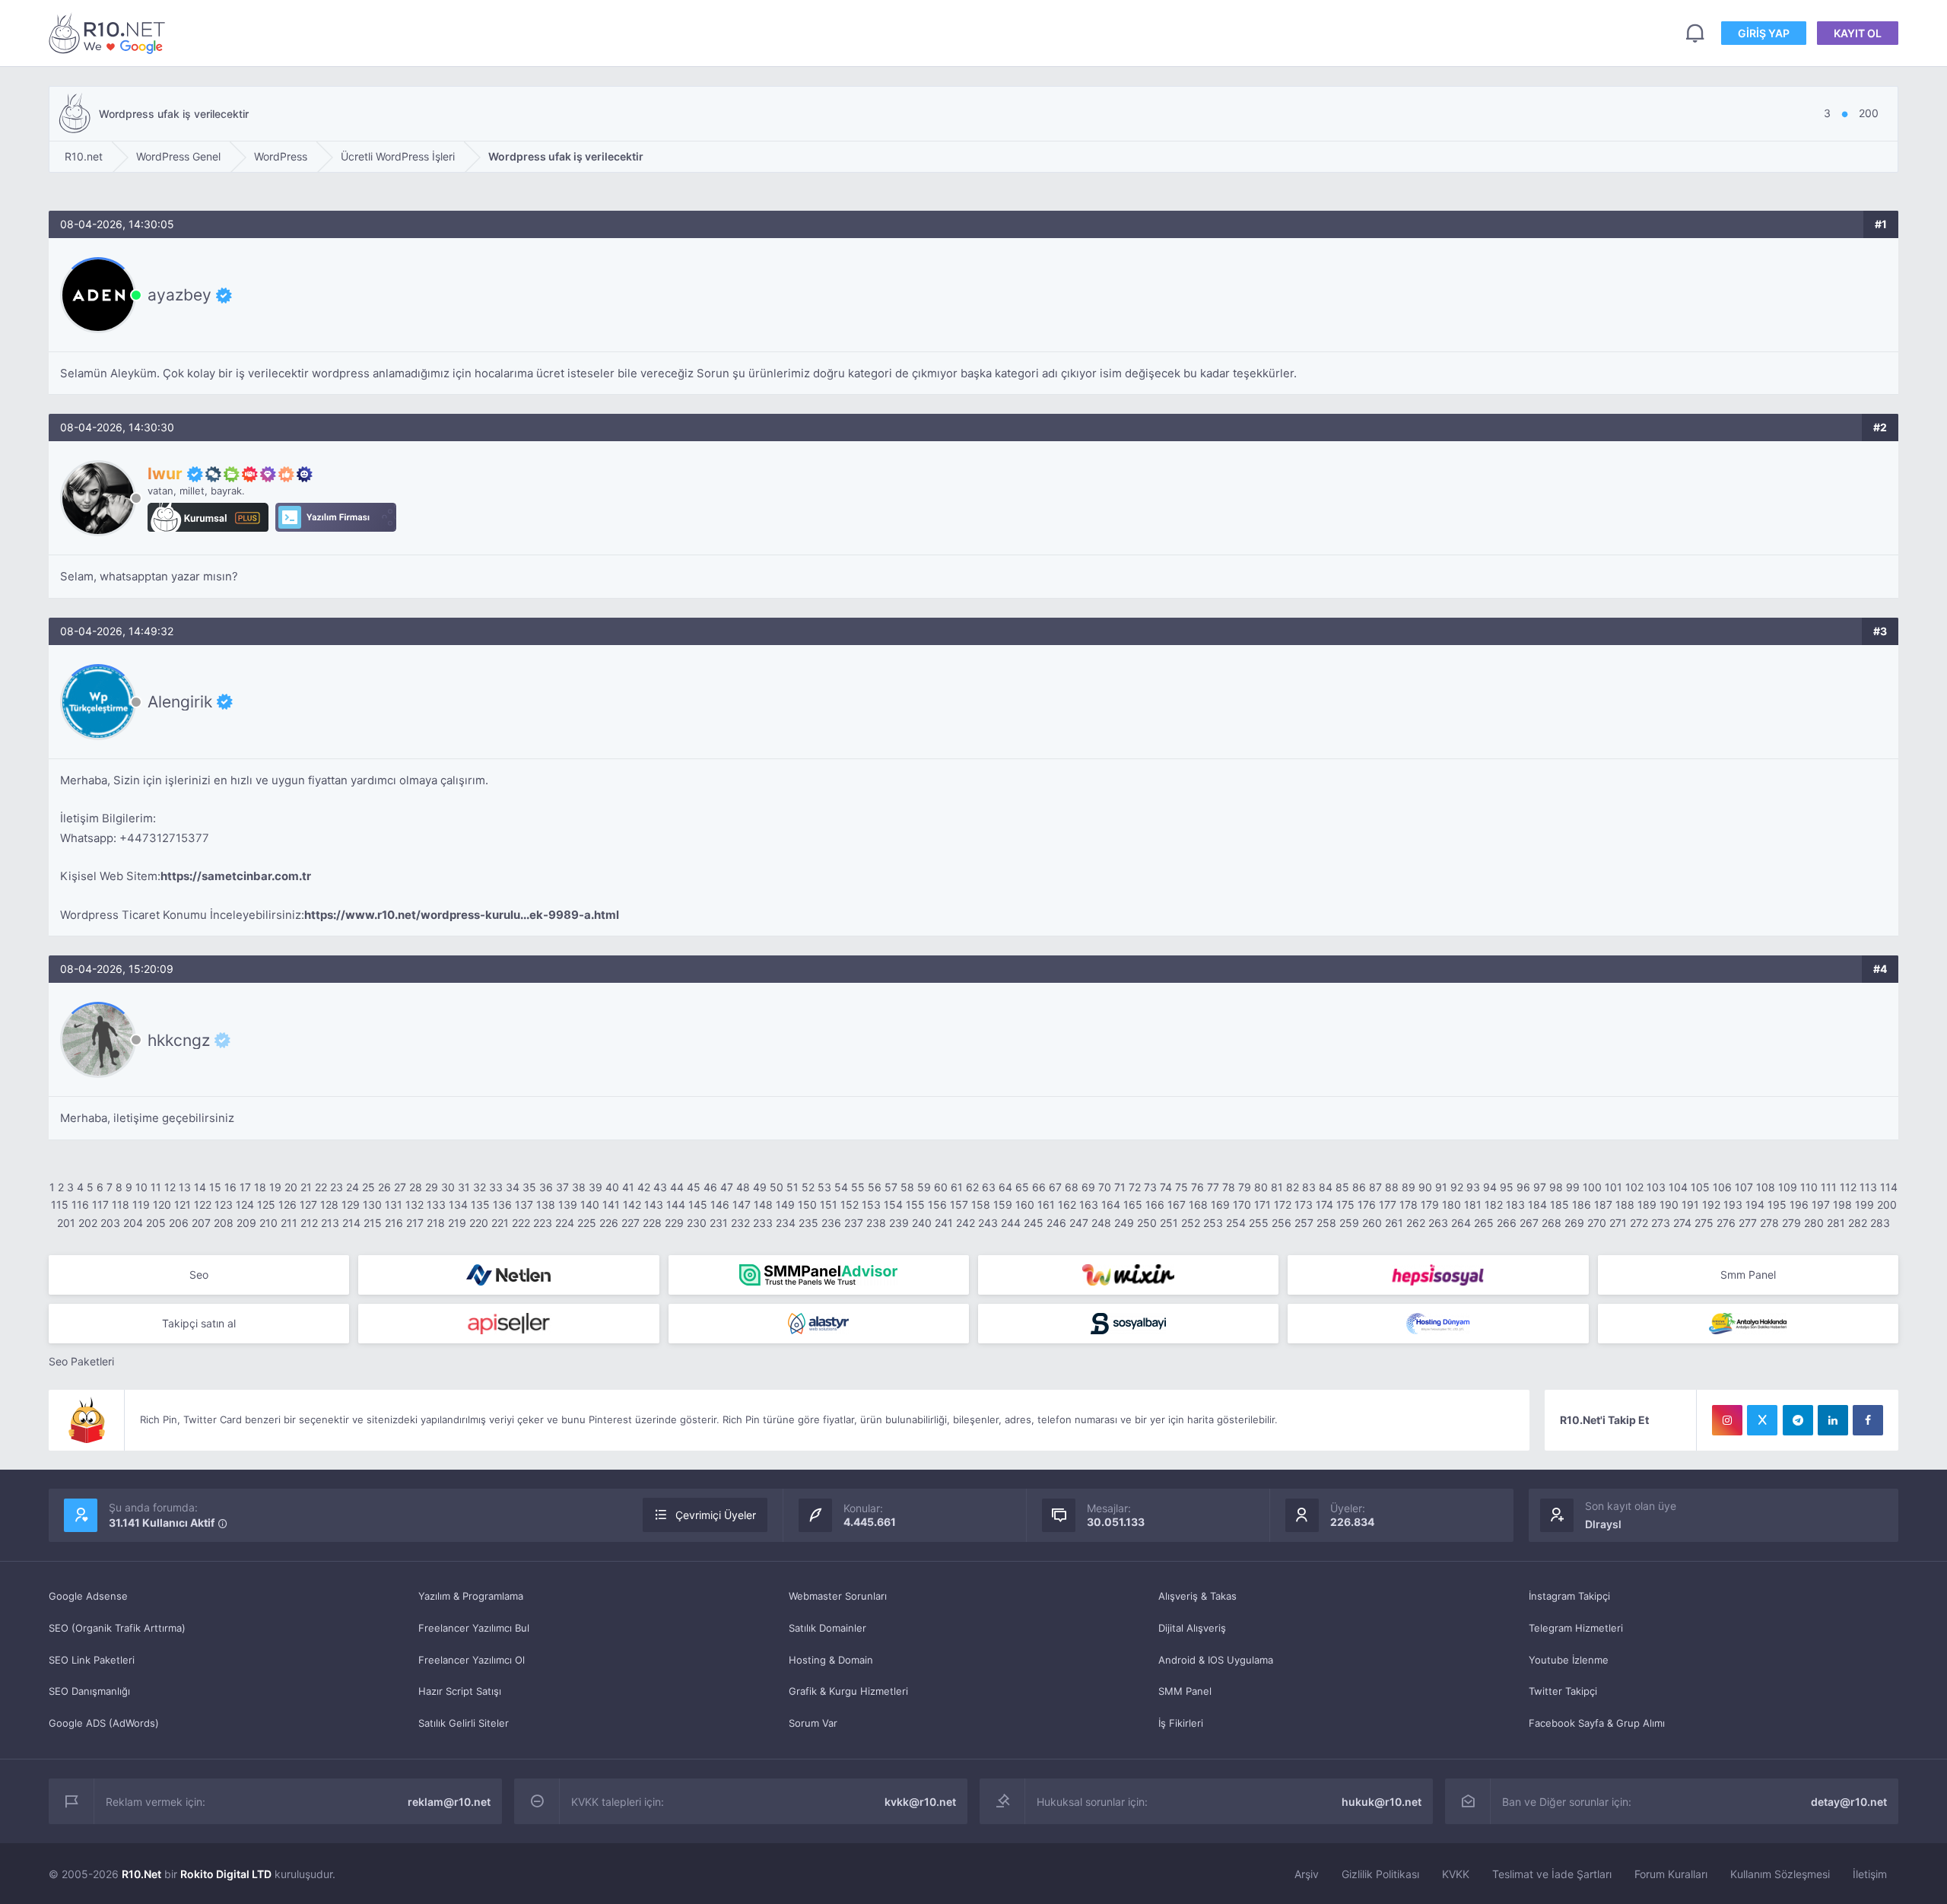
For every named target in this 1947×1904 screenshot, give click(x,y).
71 (1120, 1187)
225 (587, 1223)
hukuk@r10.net (1382, 1802)
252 (1191, 1223)
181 (1473, 1205)
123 (224, 1205)
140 (590, 1205)
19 (275, 1187)
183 (1515, 1205)
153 (871, 1205)
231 (719, 1223)
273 (1661, 1223)
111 (1829, 1187)
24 (353, 1187)
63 (989, 1187)
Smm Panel (1748, 1275)
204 (133, 1223)
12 (170, 1187)
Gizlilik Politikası (1380, 1874)
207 (201, 1223)
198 (1842, 1205)
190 (1669, 1205)
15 (215, 1187)
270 (1597, 1223)
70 (1105, 1187)
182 (1494, 1205)
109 (1788, 1187)
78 (1229, 1187)
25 (368, 1187)
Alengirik (180, 701)
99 (1573, 1187)
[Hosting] (508, 1275)
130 (372, 1205)
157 (959, 1205)
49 (760, 1187)
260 (1372, 1223)
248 (1101, 1223)
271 (1618, 1223)
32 (480, 1187)
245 (1034, 1223)
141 (611, 1205)
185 (1560, 1205)
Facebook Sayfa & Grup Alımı (1597, 1723)
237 (854, 1223)
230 (697, 1223)
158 (981, 1205)
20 (291, 1187)
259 (1349, 1223)
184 (1537, 1205)
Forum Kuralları (1671, 1874)
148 (763, 1205)
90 (1425, 1187)
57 (891, 1187)
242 (966, 1223)
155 (915, 1205)
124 (245, 1205)
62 (972, 1187)
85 (1342, 1187)
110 (1809, 1187)
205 (156, 1223)
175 (1345, 1205)
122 (203, 1205)
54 (841, 1187)
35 (529, 1187)
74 (1166, 1187)
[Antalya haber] (1748, 1324)
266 (1507, 1223)
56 (875, 1187)
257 (1304, 1223)
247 (1079, 1223)
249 (1124, 1223)
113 (1868, 1187)
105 (1700, 1187)
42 (644, 1187)
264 (1461, 1223)
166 (1155, 1205)
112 (1848, 1187)
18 (260, 1187)
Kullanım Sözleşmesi (1780, 1874)
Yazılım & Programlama (471, 1596)
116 (80, 1205)
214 (351, 1223)
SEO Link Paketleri (92, 1660)
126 (287, 1205)
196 (1799, 1205)
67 (1055, 1187)
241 (944, 1223)
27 (400, 1187)
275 (1704, 1223)
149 (785, 1205)
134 (458, 1205)
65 (1022, 1187)
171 (1263, 1205)
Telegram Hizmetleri (1576, 1628)
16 (230, 1187)
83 (1309, 1187)
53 (824, 1187)
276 (1726, 1223)
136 (502, 1205)
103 (1656, 1187)
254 (1236, 1223)
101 (1614, 1187)
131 (394, 1205)
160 (1025, 1205)
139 (568, 1205)
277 (1748, 1223)
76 (1197, 1187)
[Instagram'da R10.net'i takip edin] (1727, 1420)
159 (1003, 1205)
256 (1282, 1223)
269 (1574, 1223)
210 (268, 1223)
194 (1755, 1205)
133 (436, 1205)
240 (922, 1223)
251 (1169, 1223)
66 (1039, 1187)
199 (1864, 1205)
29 (432, 1187)
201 (66, 1223)
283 (1880, 1223)
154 (893, 1205)
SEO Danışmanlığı (89, 1691)
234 (786, 1223)
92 (1457, 1187)
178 (1409, 1205)
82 (1293, 1187)
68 (1072, 1187)
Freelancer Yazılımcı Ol (472, 1660)
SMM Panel (1185, 1691)
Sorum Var (813, 1723)
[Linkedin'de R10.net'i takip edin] (1833, 1420)
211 (289, 1223)
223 (543, 1223)
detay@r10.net (1849, 1802)
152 (850, 1205)
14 (200, 1187)
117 (100, 1205)
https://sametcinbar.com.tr (236, 876)
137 (524, 1205)
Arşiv (1307, 1874)
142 (632, 1205)
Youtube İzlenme (1569, 1660)
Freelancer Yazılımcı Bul (474, 1628)
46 (710, 1187)
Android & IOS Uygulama (1216, 1660)
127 (308, 1205)
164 (1111, 1205)
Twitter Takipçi (1563, 1691)
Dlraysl (1603, 1524)
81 (1277, 1187)
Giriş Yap (1764, 33)
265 (1484, 1223)
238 (876, 1223)
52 (808, 1187)
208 (224, 1223)
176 (1367, 1205)
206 (179, 1223)
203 (110, 1223)
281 (1836, 1223)
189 (1647, 1205)
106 (1722, 1187)
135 (480, 1205)
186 (1582, 1205)
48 (743, 1187)
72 (1135, 1187)
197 (1821, 1205)
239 (899, 1223)
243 (988, 1223)
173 (1304, 1205)
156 (937, 1205)
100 (1592, 1187)
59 (924, 1187)
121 (183, 1205)
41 (628, 1187)
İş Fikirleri (1181, 1723)
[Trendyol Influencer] (1128, 1275)
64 (1005, 1187)
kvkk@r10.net (920, 1802)
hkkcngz (179, 1040)
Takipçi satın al (199, 1323)
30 (448, 1187)
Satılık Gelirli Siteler (464, 1723)
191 (1690, 1205)
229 (674, 1223)
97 (1540, 1187)
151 (829, 1205)
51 (792, 1187)
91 (1441, 1187)
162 (1067, 1205)
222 (521, 1223)
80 (1261, 1187)
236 (831, 1223)
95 (1507, 1187)
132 (414, 1205)
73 (1150, 1187)
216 (394, 1223)
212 (309, 1223)
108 (1766, 1187)
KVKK (1456, 1874)
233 (763, 1223)
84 (1326, 1187)
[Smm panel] (819, 1275)
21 (306, 1187)
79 (1245, 1187)
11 (156, 1187)
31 (464, 1187)
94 (1490, 1187)
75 (1182, 1187)
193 (1733, 1205)
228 (652, 1223)
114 (1889, 1187)
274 (1682, 1223)
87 (1375, 1187)
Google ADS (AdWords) (104, 1723)
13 (185, 1187)
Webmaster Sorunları (838, 1596)
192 (1711, 1205)
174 (1324, 1205)
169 (1220, 1205)
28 (416, 1187)
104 (1678, 1187)
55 (858, 1187)
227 (630, 1223)
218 (436, 1223)
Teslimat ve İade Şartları (1552, 1874)
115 (60, 1205)
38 (579, 1187)
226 (609, 1223)
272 (1639, 1223)
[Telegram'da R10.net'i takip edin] (1798, 1420)
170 (1242, 1205)
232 (740, 1223)
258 (1326, 1223)
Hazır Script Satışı (460, 1691)
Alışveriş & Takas (1197, 1596)
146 (720, 1205)
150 (807, 1205)
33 (496, 1187)
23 (337, 1187)
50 (777, 1187)
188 (1625, 1205)
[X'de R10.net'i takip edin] (1762, 1420)
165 (1133, 1205)
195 (1777, 1205)
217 (415, 1223)
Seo (199, 1275)
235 (808, 1223)
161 (1046, 1205)
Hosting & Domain (831, 1660)
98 (1556, 1187)
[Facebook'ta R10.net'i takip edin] (1868, 1420)
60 (941, 1187)
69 (1088, 1187)
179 (1430, 1205)
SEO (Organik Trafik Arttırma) (117, 1628)
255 (1259, 1223)
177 (1388, 1205)
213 (330, 1223)
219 (457, 1223)
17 (245, 1187)
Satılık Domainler (827, 1628)
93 (1473, 1187)
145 (698, 1205)
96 (1523, 1187)
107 (1744, 1187)
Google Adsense (88, 1596)
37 (562, 1187)
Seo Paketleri (81, 1361)
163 (1089, 1205)
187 (1603, 1205)
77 (1213, 1187)
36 (546, 1187)
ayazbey (179, 295)
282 (1858, 1223)
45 (694, 1187)
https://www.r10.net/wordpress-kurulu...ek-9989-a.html (462, 915)
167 (1177, 1205)
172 (1283, 1205)
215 (373, 1223)
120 (162, 1205)
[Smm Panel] (1438, 1275)
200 (1887, 1205)
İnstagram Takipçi (1569, 1596)
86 (1359, 1187)
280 (1814, 1223)
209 (246, 1223)
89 (1409, 1187)
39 (596, 1187)
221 (500, 1223)
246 (1056, 1223)
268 (1552, 1223)
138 (546, 1205)
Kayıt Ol (1858, 33)
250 (1147, 1223)
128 (329, 1205)
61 (957, 1187)
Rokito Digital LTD (226, 1874)
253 (1213, 1223)
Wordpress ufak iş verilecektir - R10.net (110, 33)
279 (1791, 1223)
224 (565, 1223)
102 (1634, 1187)
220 (479, 1223)
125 (266, 1205)
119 (141, 1205)
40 (612, 1187)
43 (660, 1187)
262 (1416, 1223)
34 (513, 1187)
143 (654, 1205)
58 (907, 1187)
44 (677, 1187)
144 (676, 1205)
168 (1198, 1205)
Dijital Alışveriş (1192, 1628)
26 (384, 1187)
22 (321, 1187)
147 (742, 1205)
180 (1452, 1205)
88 (1392, 1187)
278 (1769, 1223)
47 (727, 1187)
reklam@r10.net (449, 1802)
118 (121, 1205)
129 (351, 1205)
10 (141, 1187)
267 (1529, 1223)
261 (1394, 1223)
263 (1438, 1223)
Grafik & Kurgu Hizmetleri (848, 1691)
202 (88, 1223)
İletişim (1870, 1874)
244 (1011, 1223)
